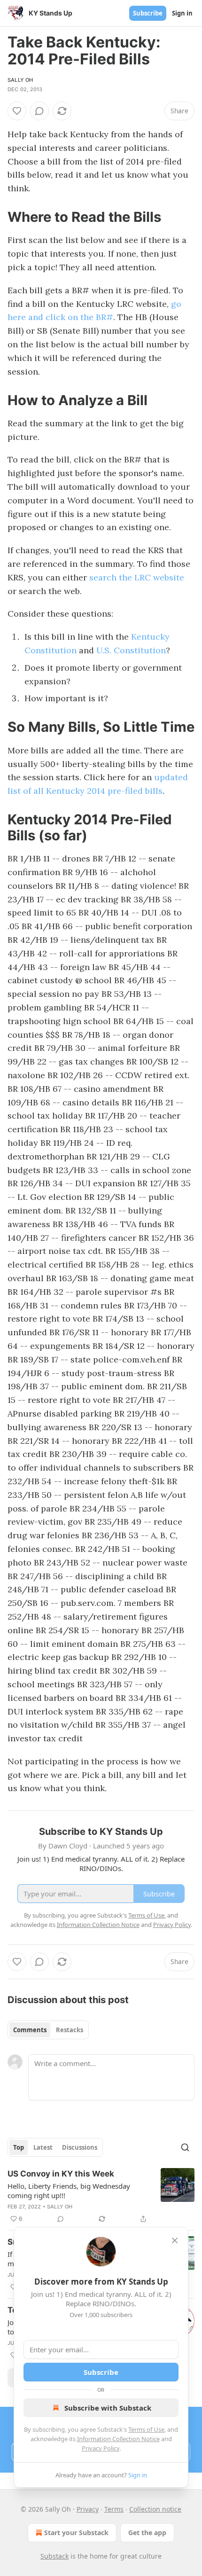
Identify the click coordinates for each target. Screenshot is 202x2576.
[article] (101, 2196)
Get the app (147, 2533)
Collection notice (155, 2509)
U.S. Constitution (131, 650)
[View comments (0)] (39, 111)
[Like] (17, 111)
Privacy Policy (101, 2448)
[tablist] (48, 2030)
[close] (175, 2240)
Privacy (88, 2509)
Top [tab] (19, 2147)
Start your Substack (76, 2533)
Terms (114, 2509)
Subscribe (148, 13)
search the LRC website (137, 577)
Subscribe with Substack (108, 2408)
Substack (54, 2556)
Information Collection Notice (118, 2439)
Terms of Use (146, 2429)
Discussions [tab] (80, 2147)
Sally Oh (20, 80)
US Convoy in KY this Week (61, 2174)
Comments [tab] (30, 2030)
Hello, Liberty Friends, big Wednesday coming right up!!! (69, 2191)
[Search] (185, 2147)
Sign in (182, 13)
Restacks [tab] (70, 2030)
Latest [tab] (43, 2147)
